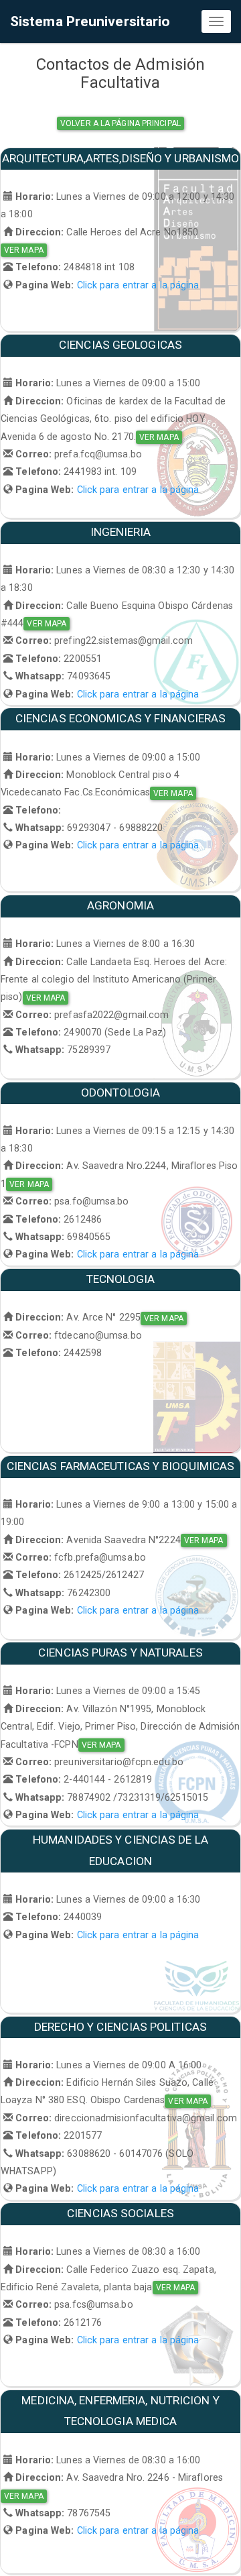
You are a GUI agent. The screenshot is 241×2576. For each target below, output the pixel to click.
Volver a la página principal (120, 123)
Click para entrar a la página (138, 285)
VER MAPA (24, 250)
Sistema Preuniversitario (90, 21)
